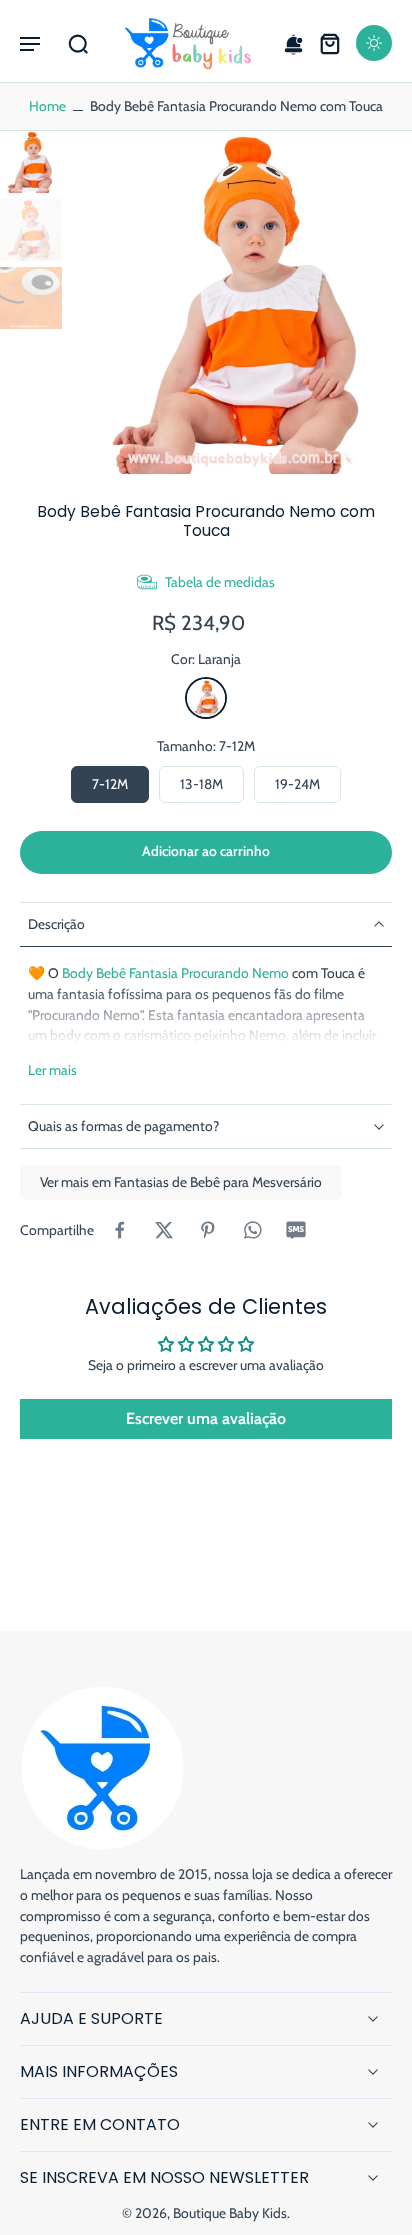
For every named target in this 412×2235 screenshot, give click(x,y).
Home (47, 106)
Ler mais (52, 1070)
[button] (30, 43)
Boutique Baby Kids (230, 2213)
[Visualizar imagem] (31, 162)
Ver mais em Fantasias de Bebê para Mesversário (181, 1182)
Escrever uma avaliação (206, 1418)
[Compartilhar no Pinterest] (208, 1230)
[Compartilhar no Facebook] (120, 1230)
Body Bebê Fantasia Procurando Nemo (175, 973)
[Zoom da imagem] (241, 302)
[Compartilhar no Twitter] (164, 1230)
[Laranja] (206, 698)
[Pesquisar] (78, 43)
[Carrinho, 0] (330, 43)
